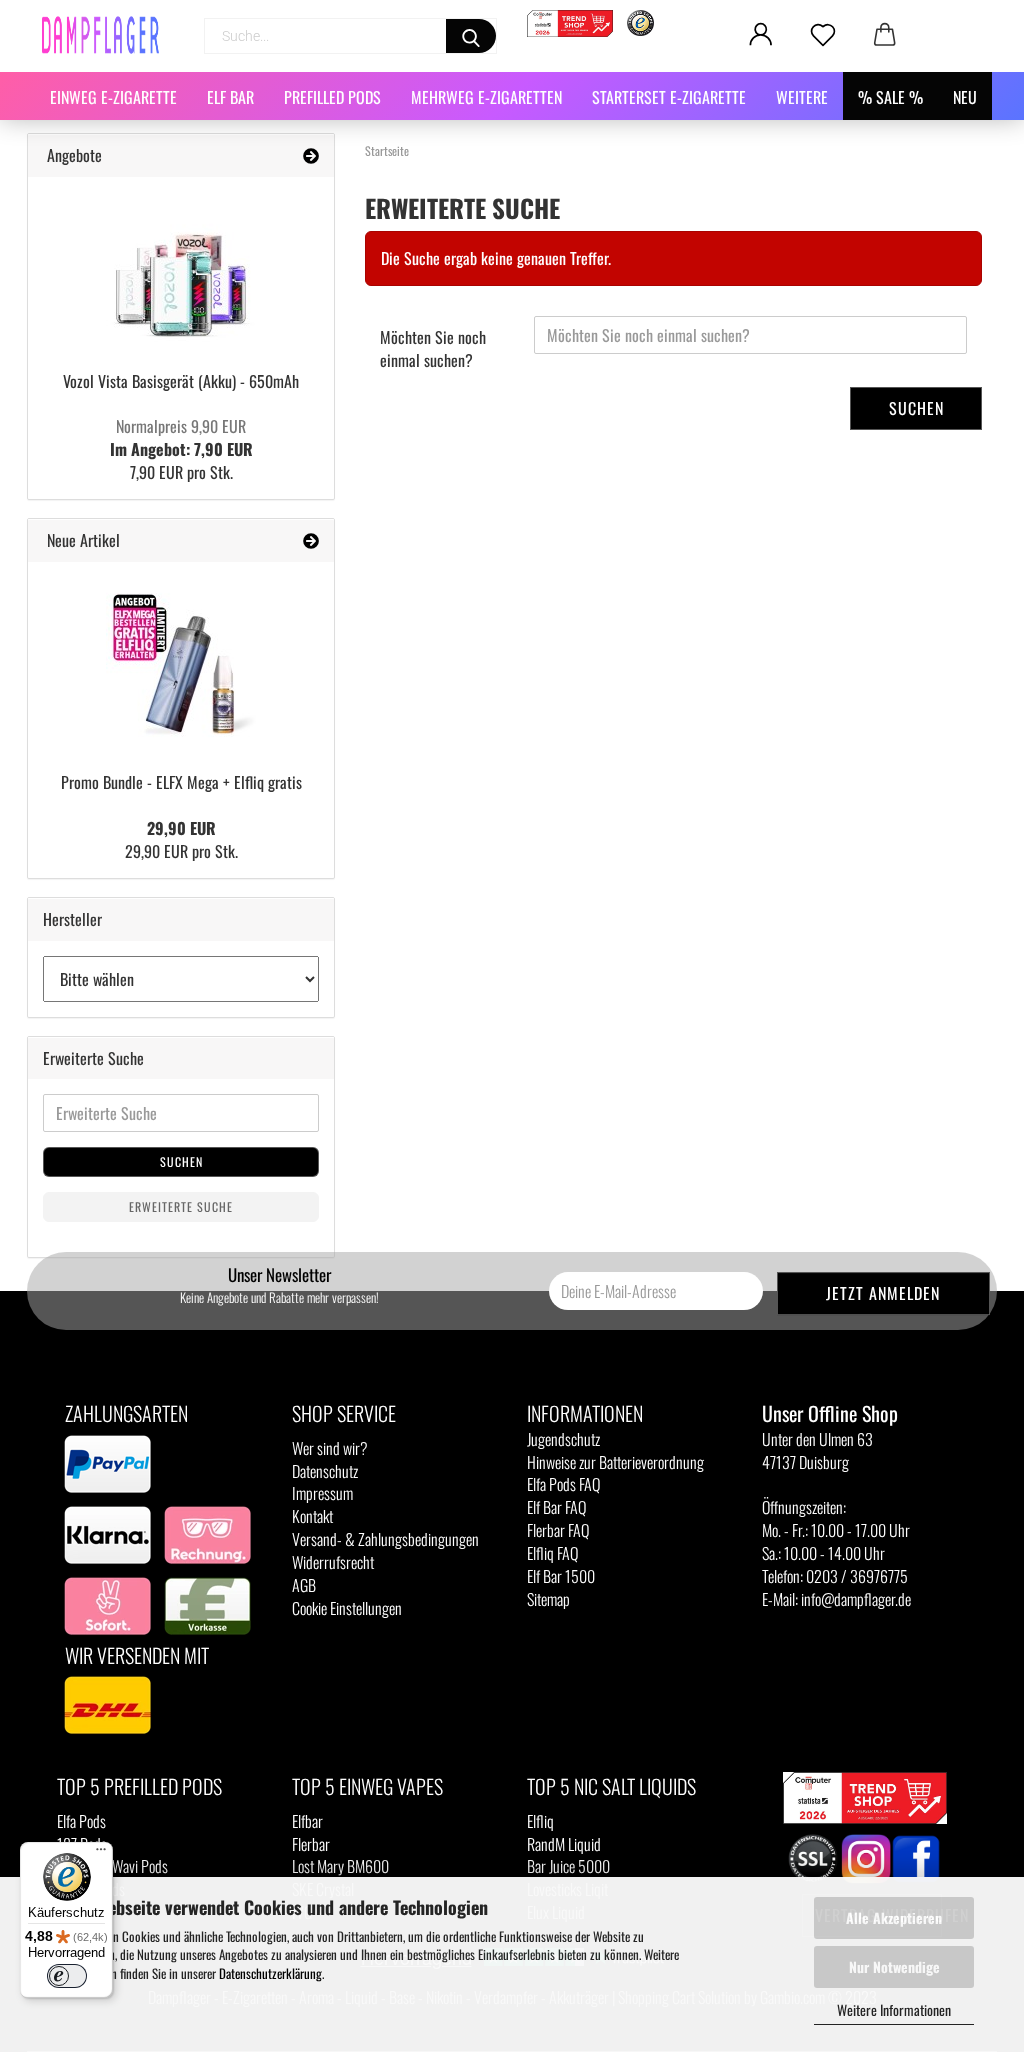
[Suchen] (471, 36)
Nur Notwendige (894, 1966)
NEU (965, 97)
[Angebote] (311, 155)
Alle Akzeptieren (894, 1917)
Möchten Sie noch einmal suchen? (433, 348)
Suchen (916, 408)
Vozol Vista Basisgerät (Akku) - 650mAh (181, 381)
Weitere (802, 97)
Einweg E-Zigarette (113, 97)
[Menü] (101, 1854)
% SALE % (890, 97)
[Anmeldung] (761, 35)
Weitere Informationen (894, 2009)
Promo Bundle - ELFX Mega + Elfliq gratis (181, 782)
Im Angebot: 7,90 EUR (181, 437)
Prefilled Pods (332, 97)
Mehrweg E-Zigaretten (486, 97)
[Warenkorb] (885, 35)
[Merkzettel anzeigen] (823, 35)
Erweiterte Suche (181, 1206)
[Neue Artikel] (311, 540)
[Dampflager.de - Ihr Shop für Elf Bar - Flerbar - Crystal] (108, 35)
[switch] (67, 1976)
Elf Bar (230, 97)
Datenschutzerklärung (270, 1973)
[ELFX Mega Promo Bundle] (181, 660)
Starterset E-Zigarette (669, 97)
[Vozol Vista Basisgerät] (181, 267)
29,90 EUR (181, 828)
